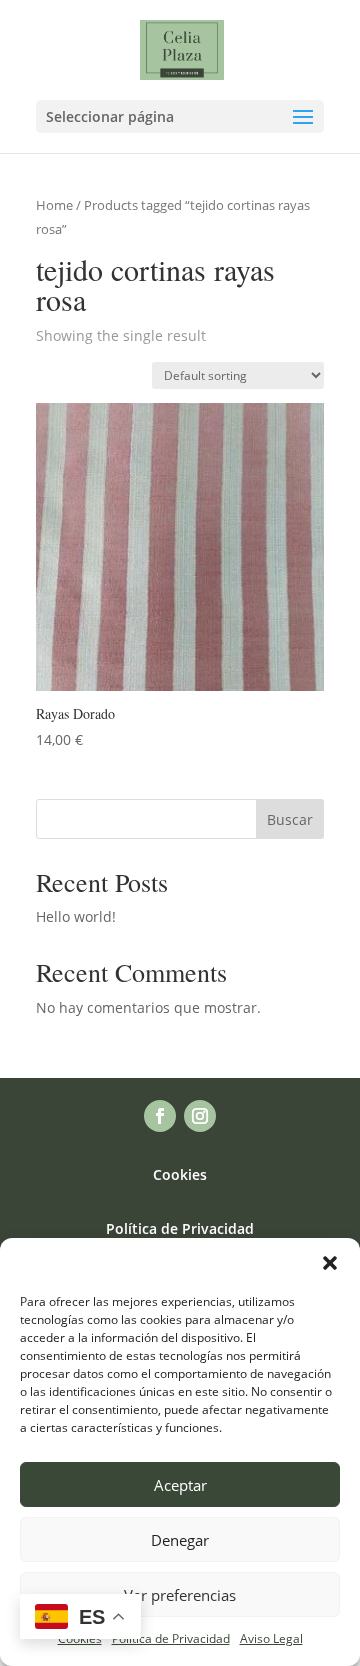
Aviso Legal (271, 1638)
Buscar (290, 819)
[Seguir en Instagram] (200, 1116)
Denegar (180, 1540)
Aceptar (180, 1485)
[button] (330, 1263)
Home (54, 205)
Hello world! (76, 916)
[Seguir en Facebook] (160, 1116)
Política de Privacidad (171, 1638)
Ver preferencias (180, 1595)
